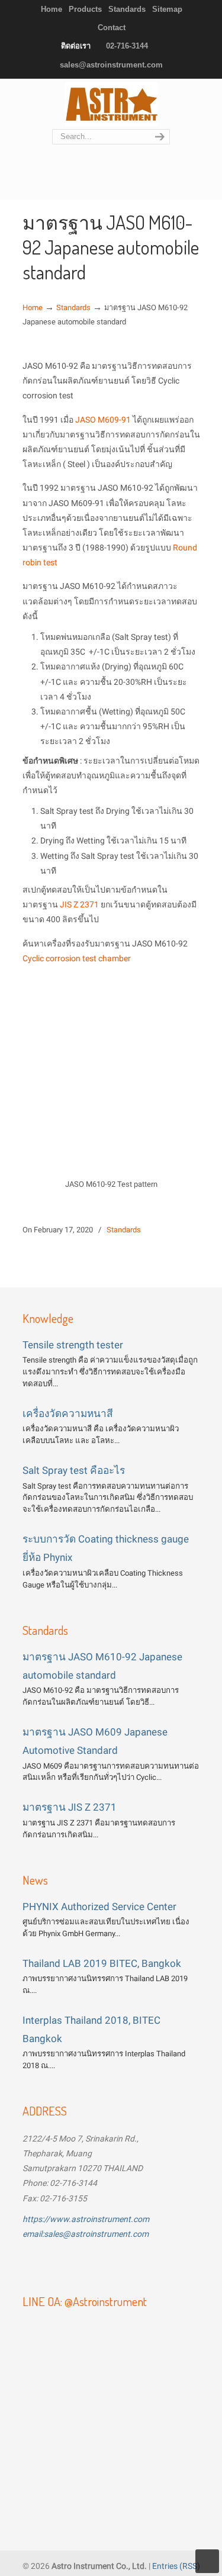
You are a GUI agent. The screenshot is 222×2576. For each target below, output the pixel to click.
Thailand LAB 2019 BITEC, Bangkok (102, 1963)
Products (85, 9)
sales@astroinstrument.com (111, 65)
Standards (127, 9)
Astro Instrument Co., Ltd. (111, 104)
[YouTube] (68, 2265)
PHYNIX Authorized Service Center (99, 1907)
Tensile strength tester (73, 1345)
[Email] (99, 2265)
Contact (112, 28)
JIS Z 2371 (79, 904)
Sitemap (167, 9)
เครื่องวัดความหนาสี (68, 1413)
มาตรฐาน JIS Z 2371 (70, 1807)
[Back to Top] (207, 2561)
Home (52, 9)
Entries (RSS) (176, 2566)
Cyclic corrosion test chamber (77, 958)
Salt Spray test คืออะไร (74, 1470)
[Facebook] (37, 2265)
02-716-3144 (127, 46)
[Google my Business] (131, 2265)
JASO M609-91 (103, 420)
